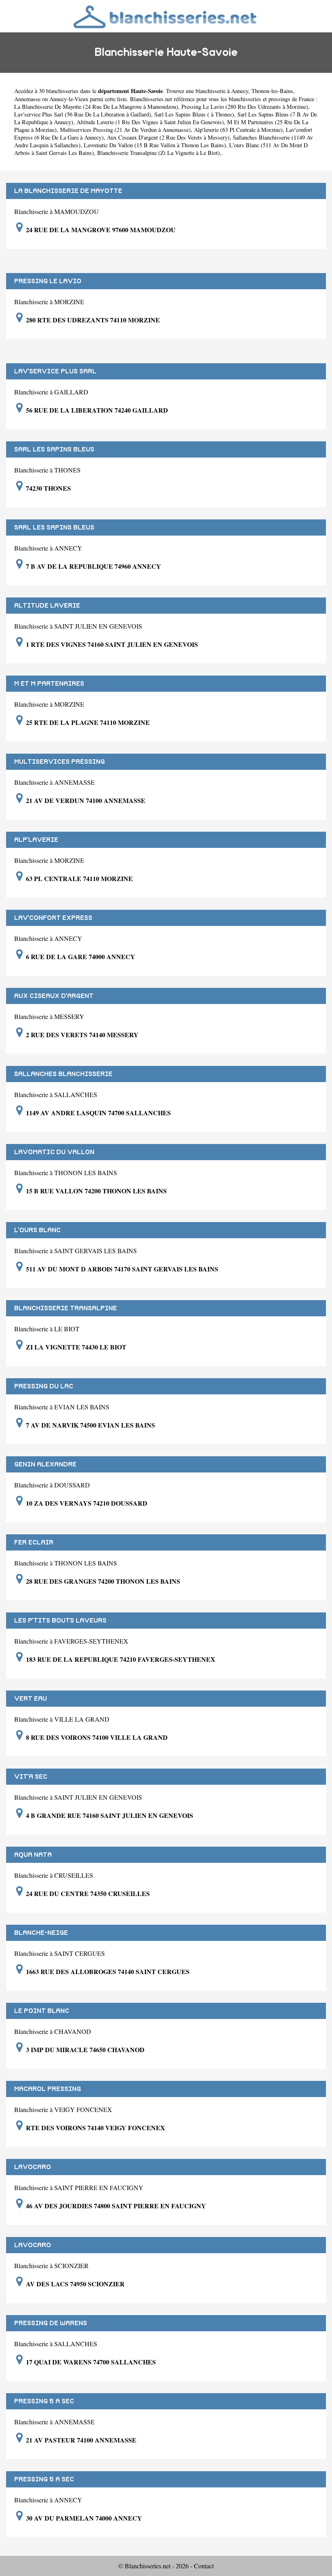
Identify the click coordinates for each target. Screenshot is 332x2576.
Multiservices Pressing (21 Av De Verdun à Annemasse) (125, 130)
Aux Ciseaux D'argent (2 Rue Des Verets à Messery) (168, 137)
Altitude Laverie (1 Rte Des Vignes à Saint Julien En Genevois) (150, 122)
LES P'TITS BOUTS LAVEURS (60, 1621)
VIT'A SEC (31, 1777)
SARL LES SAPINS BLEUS (54, 449)
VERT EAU (31, 1699)
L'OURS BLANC (37, 1230)
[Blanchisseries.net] (166, 16)
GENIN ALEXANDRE (45, 1464)
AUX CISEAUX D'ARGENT (54, 996)
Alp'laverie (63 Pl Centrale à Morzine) (238, 130)
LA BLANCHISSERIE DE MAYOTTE (68, 191)
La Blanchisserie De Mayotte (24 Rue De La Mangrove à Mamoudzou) (96, 107)
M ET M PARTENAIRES (49, 684)
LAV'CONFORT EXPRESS (53, 918)
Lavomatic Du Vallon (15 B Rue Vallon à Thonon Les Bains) (155, 145)
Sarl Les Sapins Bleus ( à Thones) (194, 114)
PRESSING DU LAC (44, 1386)
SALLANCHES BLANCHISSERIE (63, 1074)
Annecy (240, 91)
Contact (204, 2566)
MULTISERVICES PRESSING (60, 762)
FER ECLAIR (34, 1542)
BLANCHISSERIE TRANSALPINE (66, 1308)
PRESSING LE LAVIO (48, 281)
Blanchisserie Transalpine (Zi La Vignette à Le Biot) (159, 153)
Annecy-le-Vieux (69, 99)
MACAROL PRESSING (48, 2089)
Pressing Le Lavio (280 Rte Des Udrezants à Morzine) (245, 107)
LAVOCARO (33, 2167)
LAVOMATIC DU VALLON (54, 1152)
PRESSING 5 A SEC (44, 2401)
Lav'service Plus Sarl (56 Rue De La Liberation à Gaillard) (83, 114)
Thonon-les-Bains (272, 91)
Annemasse (27, 99)
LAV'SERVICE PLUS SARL (55, 371)
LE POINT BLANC (42, 2011)
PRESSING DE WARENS (51, 2323)
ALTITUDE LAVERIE (47, 606)
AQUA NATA (33, 1855)
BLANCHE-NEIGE (41, 1933)
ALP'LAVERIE (36, 840)
